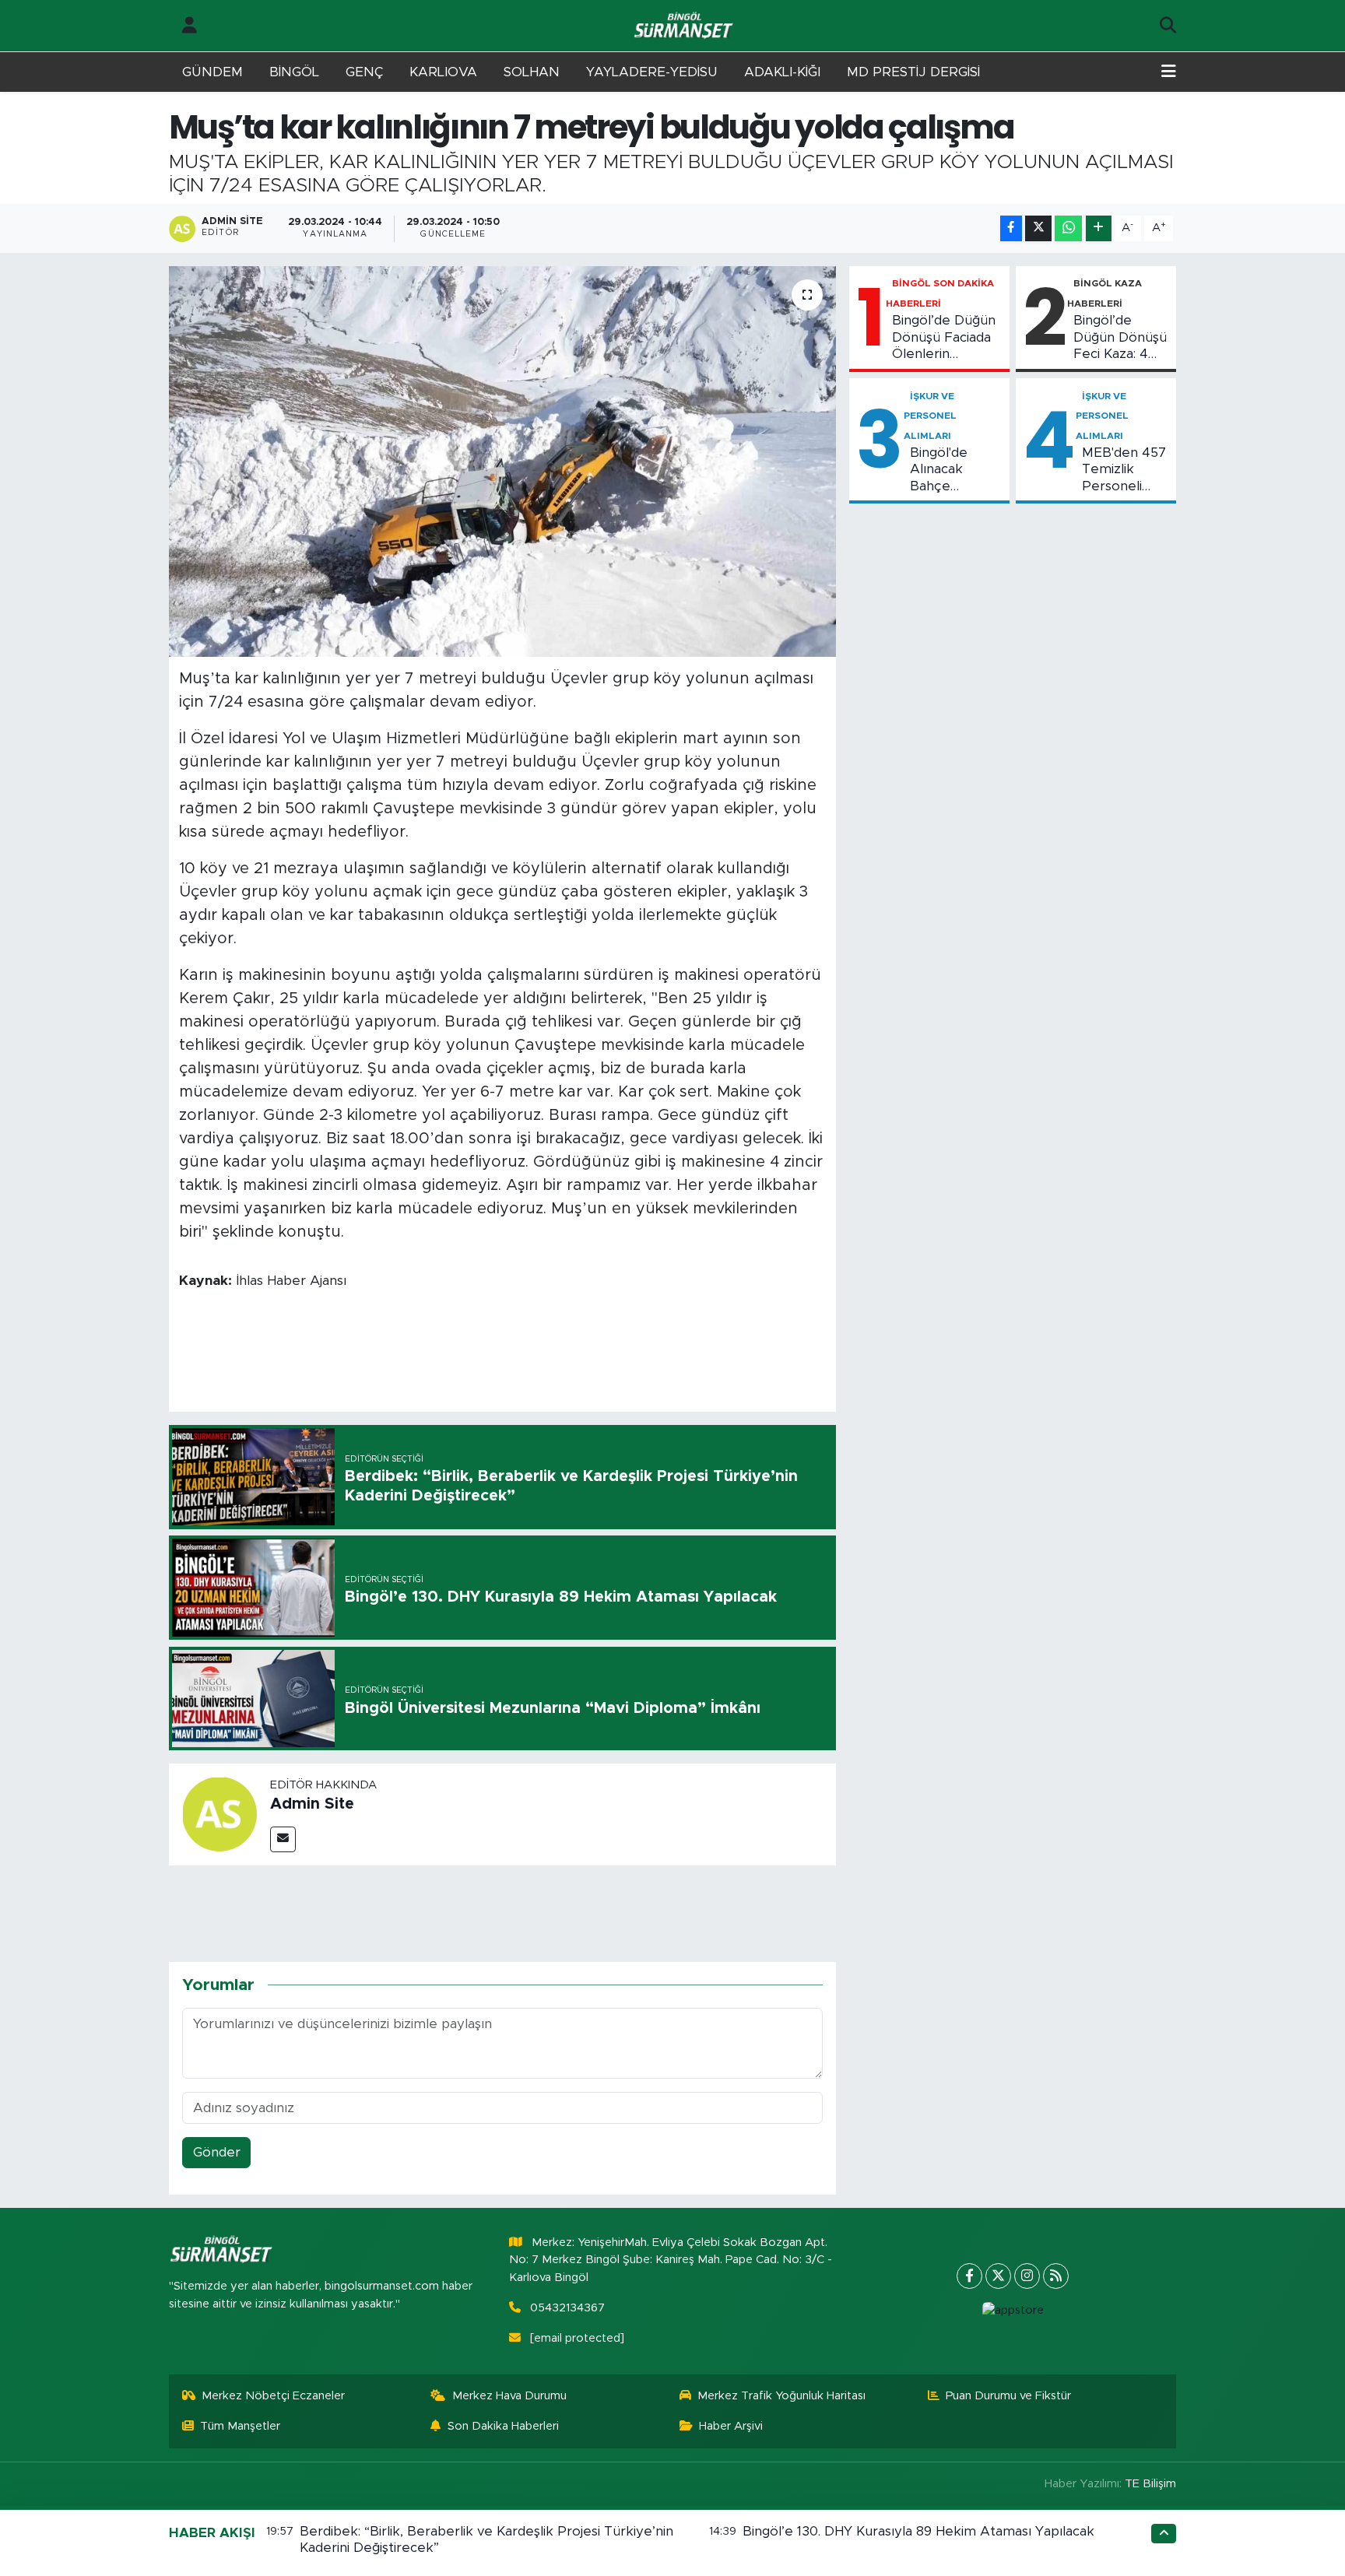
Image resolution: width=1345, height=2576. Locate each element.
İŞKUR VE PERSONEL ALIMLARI (930, 416)
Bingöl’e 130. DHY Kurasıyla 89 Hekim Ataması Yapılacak (918, 2531)
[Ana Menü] (1169, 72)
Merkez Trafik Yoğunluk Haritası (781, 2396)
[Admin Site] (219, 1814)
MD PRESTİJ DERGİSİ (913, 72)
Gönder (217, 2152)
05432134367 (567, 2308)
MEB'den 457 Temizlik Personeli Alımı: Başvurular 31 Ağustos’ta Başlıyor (1124, 470)
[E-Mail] (283, 1839)
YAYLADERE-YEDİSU (652, 72)
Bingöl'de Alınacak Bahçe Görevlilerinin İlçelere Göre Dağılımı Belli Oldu (952, 470)
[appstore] (1013, 2311)
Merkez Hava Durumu (509, 2396)
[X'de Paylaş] (1038, 228)
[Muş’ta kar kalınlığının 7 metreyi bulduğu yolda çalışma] (502, 462)
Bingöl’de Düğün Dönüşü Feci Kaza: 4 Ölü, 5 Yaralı (1120, 338)
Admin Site (312, 1804)
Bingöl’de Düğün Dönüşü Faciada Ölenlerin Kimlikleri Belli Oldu (944, 338)
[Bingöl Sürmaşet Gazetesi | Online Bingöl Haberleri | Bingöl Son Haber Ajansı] (685, 26)
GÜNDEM (212, 72)
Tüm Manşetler (240, 2426)
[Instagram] (1027, 2276)
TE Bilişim (1150, 2484)
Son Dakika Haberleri (503, 2426)
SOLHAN (532, 72)
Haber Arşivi (731, 2426)
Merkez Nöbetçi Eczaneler (273, 2396)
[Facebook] (969, 2276)
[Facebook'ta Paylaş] (1011, 228)
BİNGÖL (294, 72)
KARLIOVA (443, 72)
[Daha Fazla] (1099, 228)
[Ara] (1168, 26)
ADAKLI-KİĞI (782, 72)
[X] (998, 2276)
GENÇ (364, 72)
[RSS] (1056, 2276)
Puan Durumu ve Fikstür (1008, 2396)
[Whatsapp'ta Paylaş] (1068, 228)
